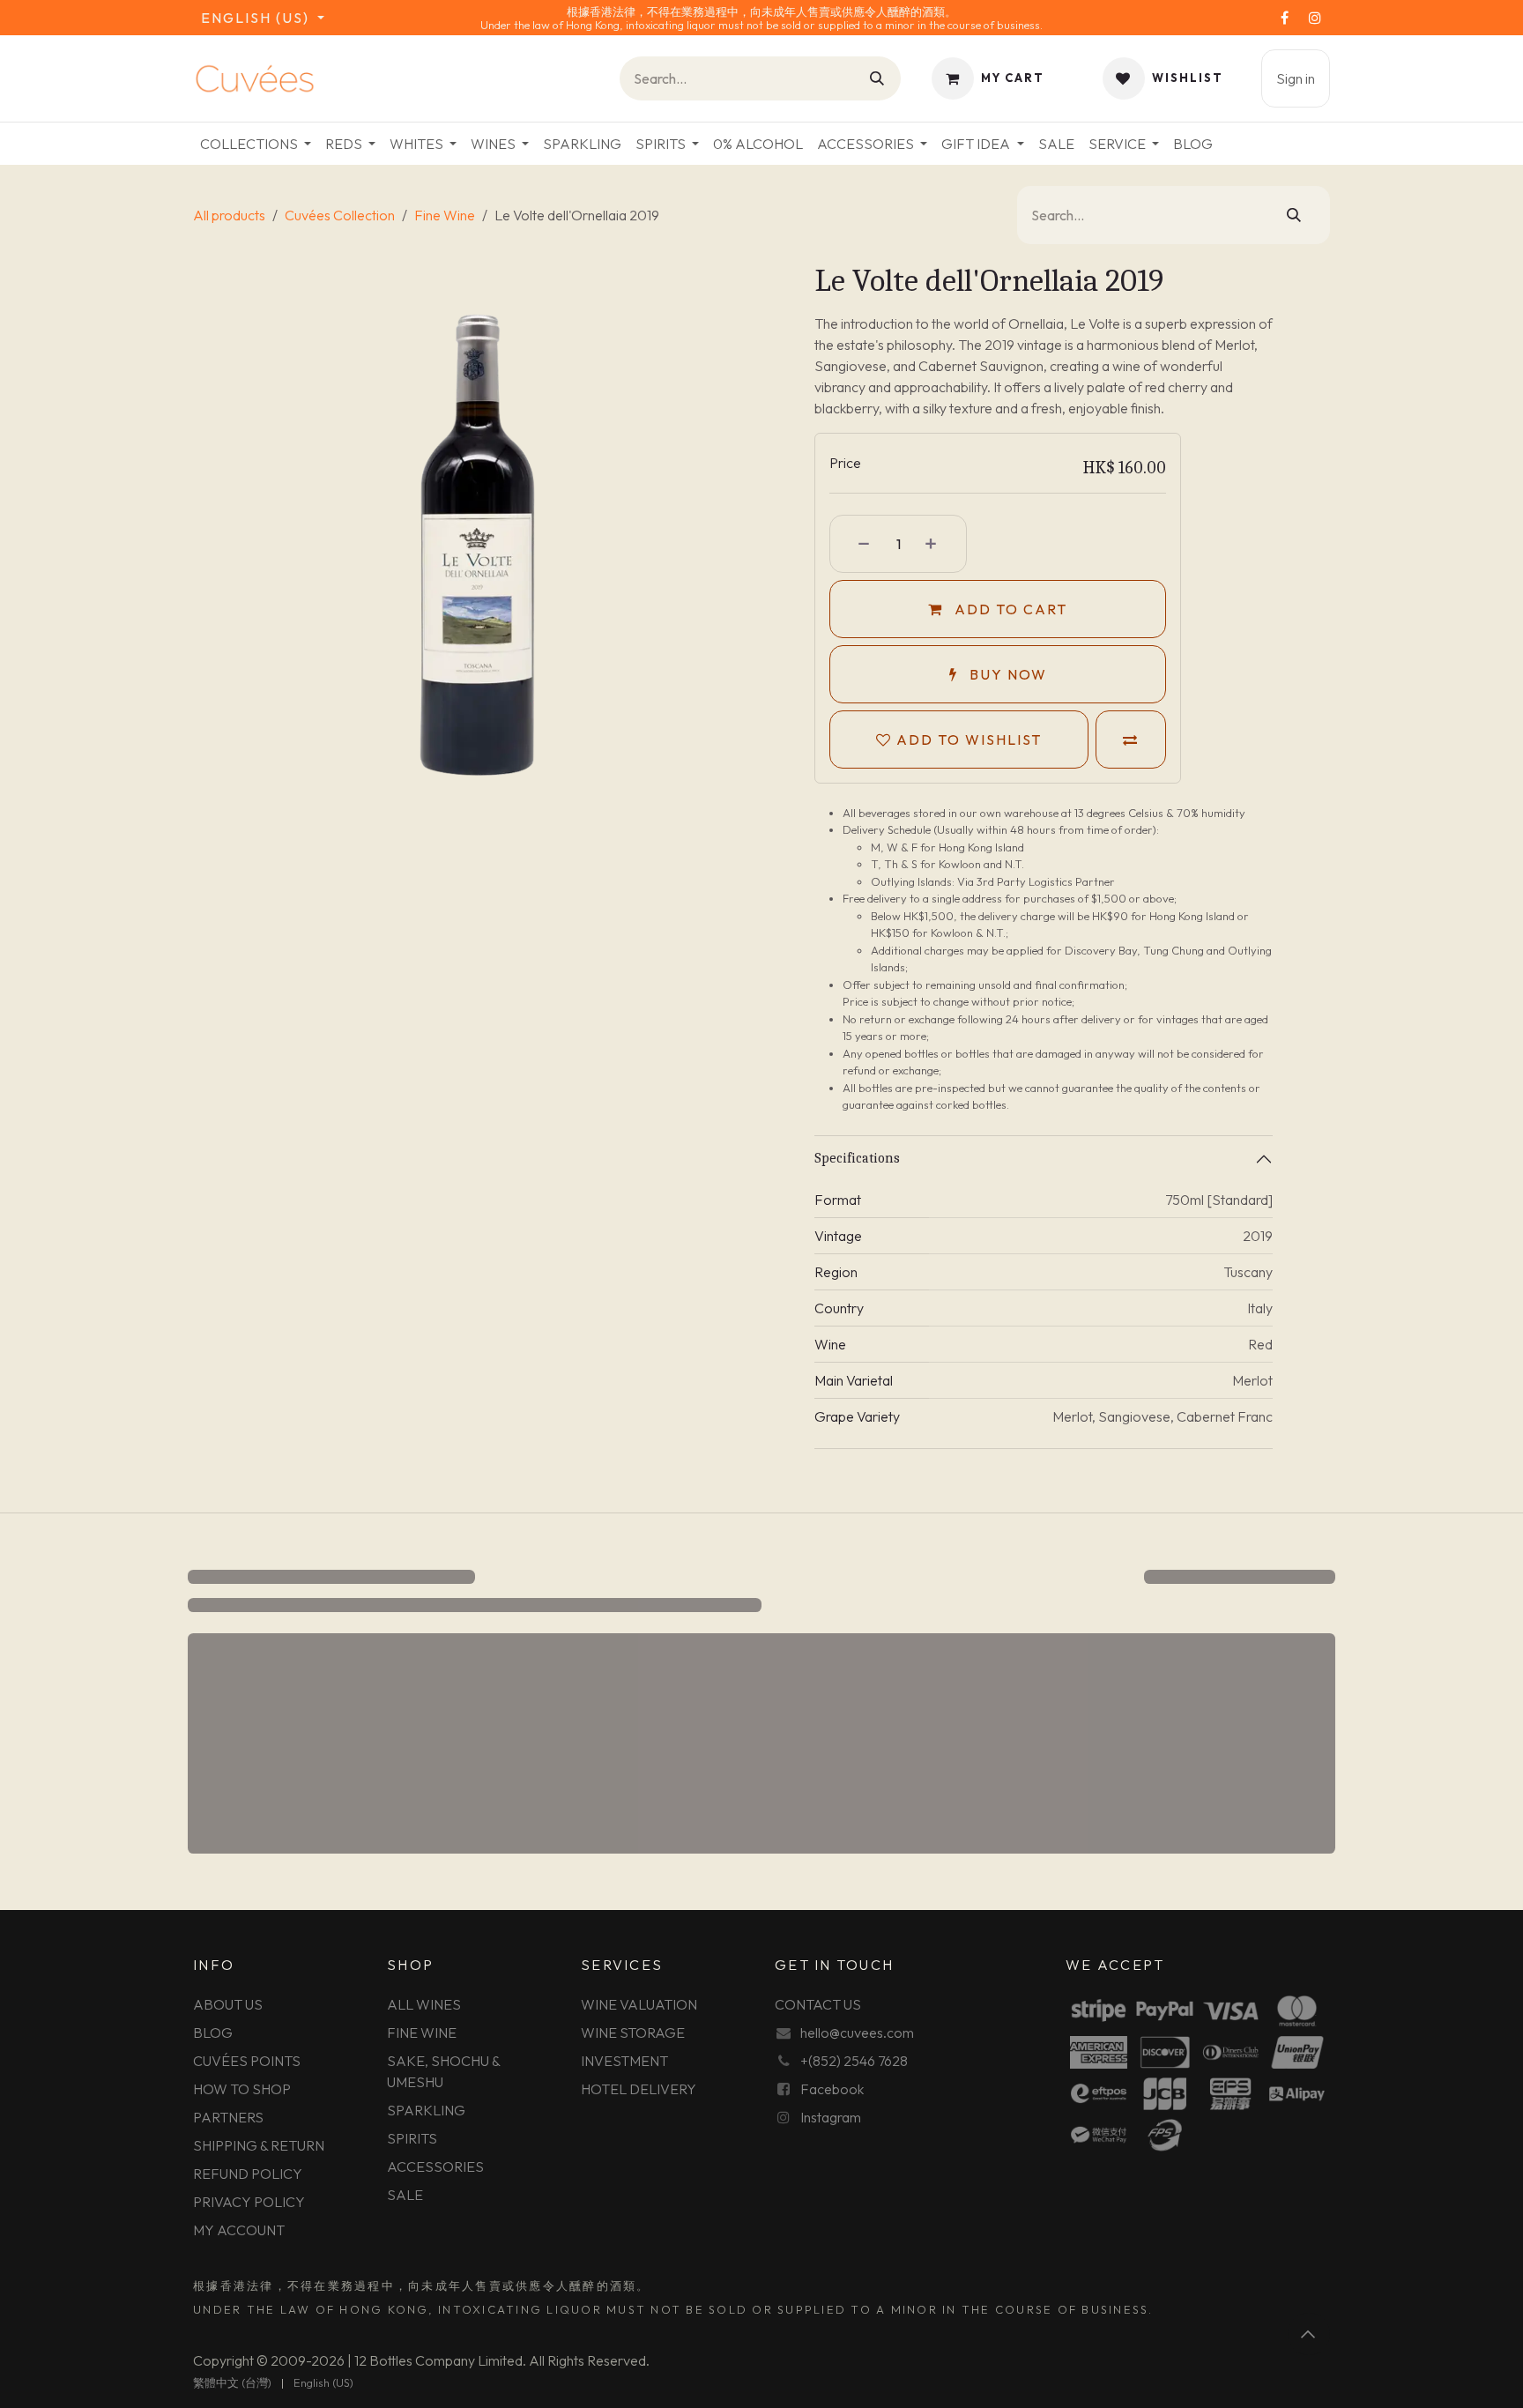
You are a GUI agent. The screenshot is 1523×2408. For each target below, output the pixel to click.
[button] (1309, 2334)
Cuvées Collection (340, 215)
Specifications (857, 1158)
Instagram (831, 2117)
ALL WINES (424, 2004)
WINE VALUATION (639, 2004)
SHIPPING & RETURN (259, 2145)
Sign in (1296, 78)
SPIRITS (412, 2138)
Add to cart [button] (1009, 609)
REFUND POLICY (248, 2174)
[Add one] (941, 544)
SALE (405, 2195)
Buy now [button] (1006, 674)
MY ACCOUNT (239, 2230)
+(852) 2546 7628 (854, 2061)
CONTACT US (818, 2004)
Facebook (832, 2089)
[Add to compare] (1131, 739)
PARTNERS (228, 2117)
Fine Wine (445, 215)
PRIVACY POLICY (249, 2202)
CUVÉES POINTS (247, 2061)
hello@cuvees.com (857, 2033)
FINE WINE (422, 2033)
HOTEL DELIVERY (639, 2089)
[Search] (878, 78)
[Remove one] (855, 544)
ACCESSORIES (435, 2166)
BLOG (213, 2033)
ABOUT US (228, 2004)
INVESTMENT (624, 2061)
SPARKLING (426, 2110)
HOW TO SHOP (242, 2089)
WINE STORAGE (633, 2033)
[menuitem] (256, 144)
